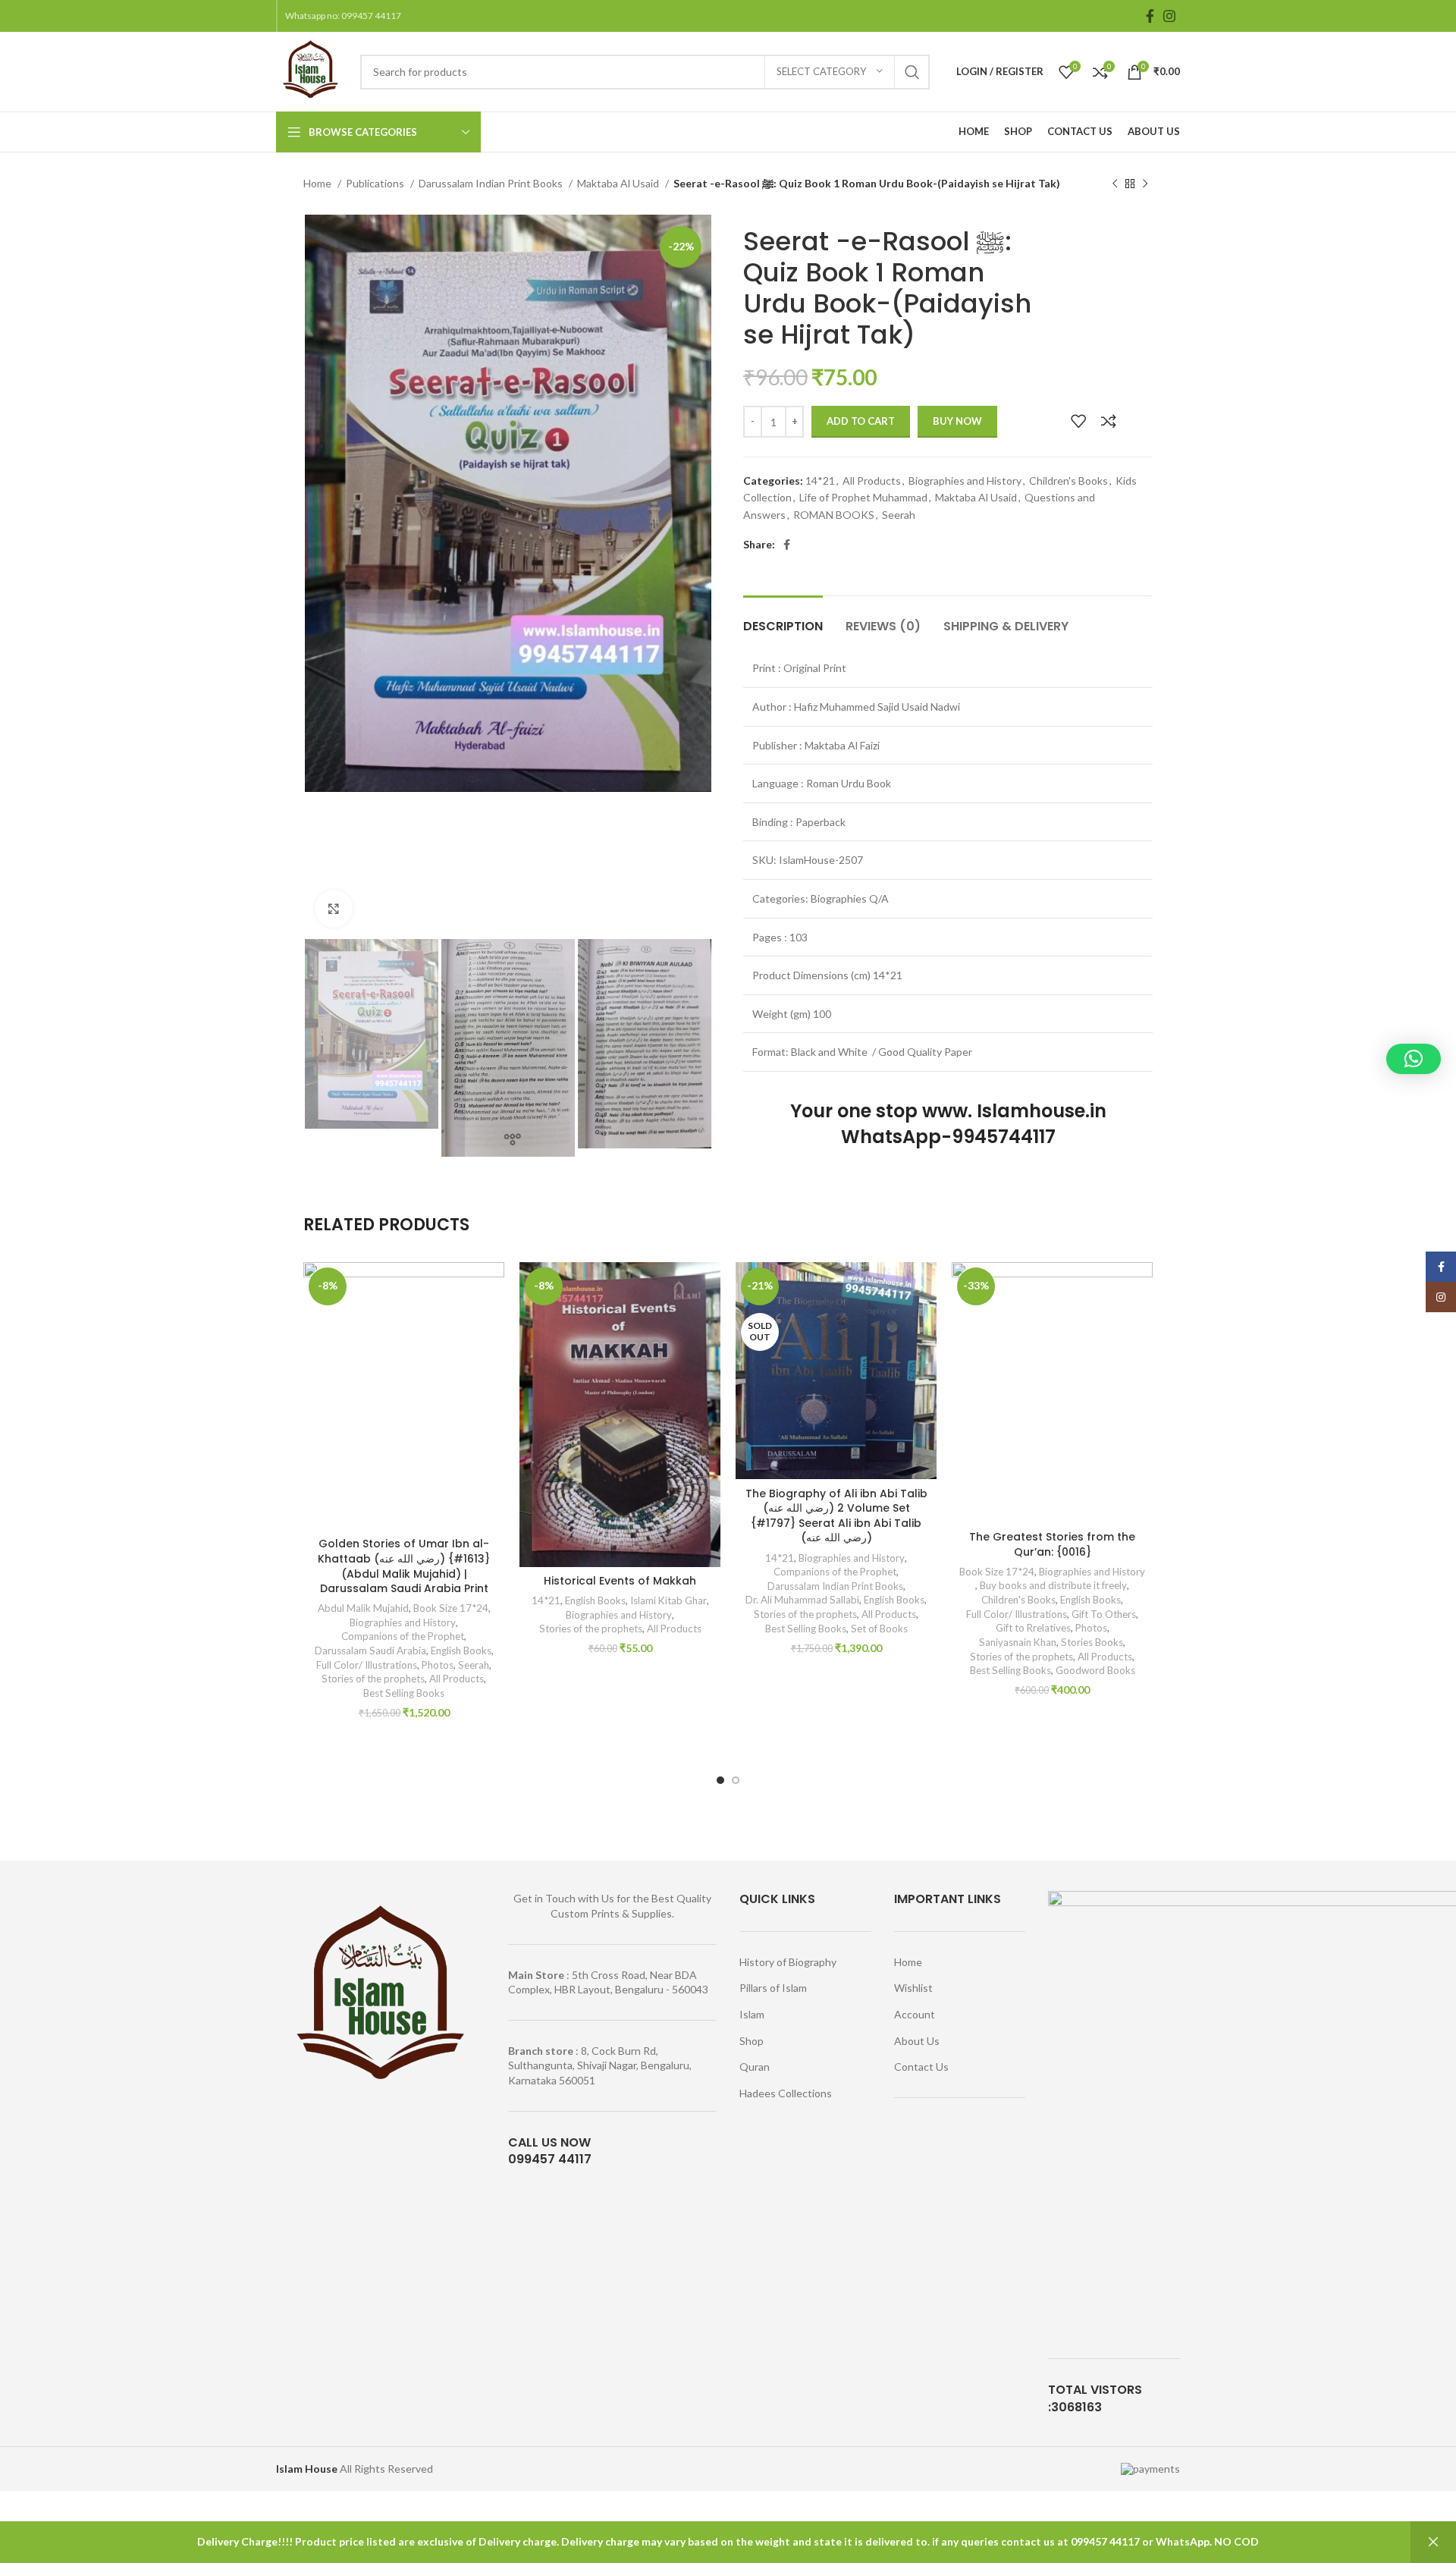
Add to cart (861, 421)
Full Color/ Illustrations (367, 1665)
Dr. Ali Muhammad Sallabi (802, 1600)
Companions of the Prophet (403, 1636)
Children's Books (1068, 481)
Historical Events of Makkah (620, 1581)
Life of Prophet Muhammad (863, 497)
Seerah (899, 515)
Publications (376, 183)
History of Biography (788, 1962)
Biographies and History (965, 481)
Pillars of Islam (773, 1988)
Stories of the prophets (373, 1679)
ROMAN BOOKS (834, 515)
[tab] (783, 619)
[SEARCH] (912, 72)
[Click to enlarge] (334, 909)
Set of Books (879, 1629)
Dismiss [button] (1433, 2542)
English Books (461, 1651)
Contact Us (921, 2067)
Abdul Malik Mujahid (363, 1608)
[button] (1414, 1059)
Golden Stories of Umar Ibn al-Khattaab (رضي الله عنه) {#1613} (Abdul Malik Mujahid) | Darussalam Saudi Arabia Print (404, 1566)
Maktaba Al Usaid (619, 183)
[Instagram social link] (1169, 16)
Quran (755, 2067)
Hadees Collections (786, 2093)
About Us (917, 2041)
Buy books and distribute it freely (1053, 1585)
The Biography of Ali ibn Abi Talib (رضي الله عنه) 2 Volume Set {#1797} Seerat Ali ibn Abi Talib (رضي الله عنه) (836, 1516)
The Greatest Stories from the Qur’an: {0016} (1052, 1544)
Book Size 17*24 (451, 1608)
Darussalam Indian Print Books (492, 183)
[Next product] (1145, 184)
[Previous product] (1115, 184)
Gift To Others (1104, 1614)
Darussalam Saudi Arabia (370, 1651)
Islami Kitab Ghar (668, 1600)
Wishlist (913, 1988)
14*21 (820, 481)
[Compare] (1109, 421)
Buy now (957, 421)
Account (915, 2014)
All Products (872, 481)
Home (318, 183)
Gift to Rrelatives (1033, 1628)
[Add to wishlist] (1078, 421)
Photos (438, 1665)
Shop (752, 2041)
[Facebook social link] (1150, 16)
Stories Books (1092, 1642)
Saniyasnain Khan (1018, 1642)
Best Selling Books (404, 1693)
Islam (752, 2014)
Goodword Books (1095, 1670)
